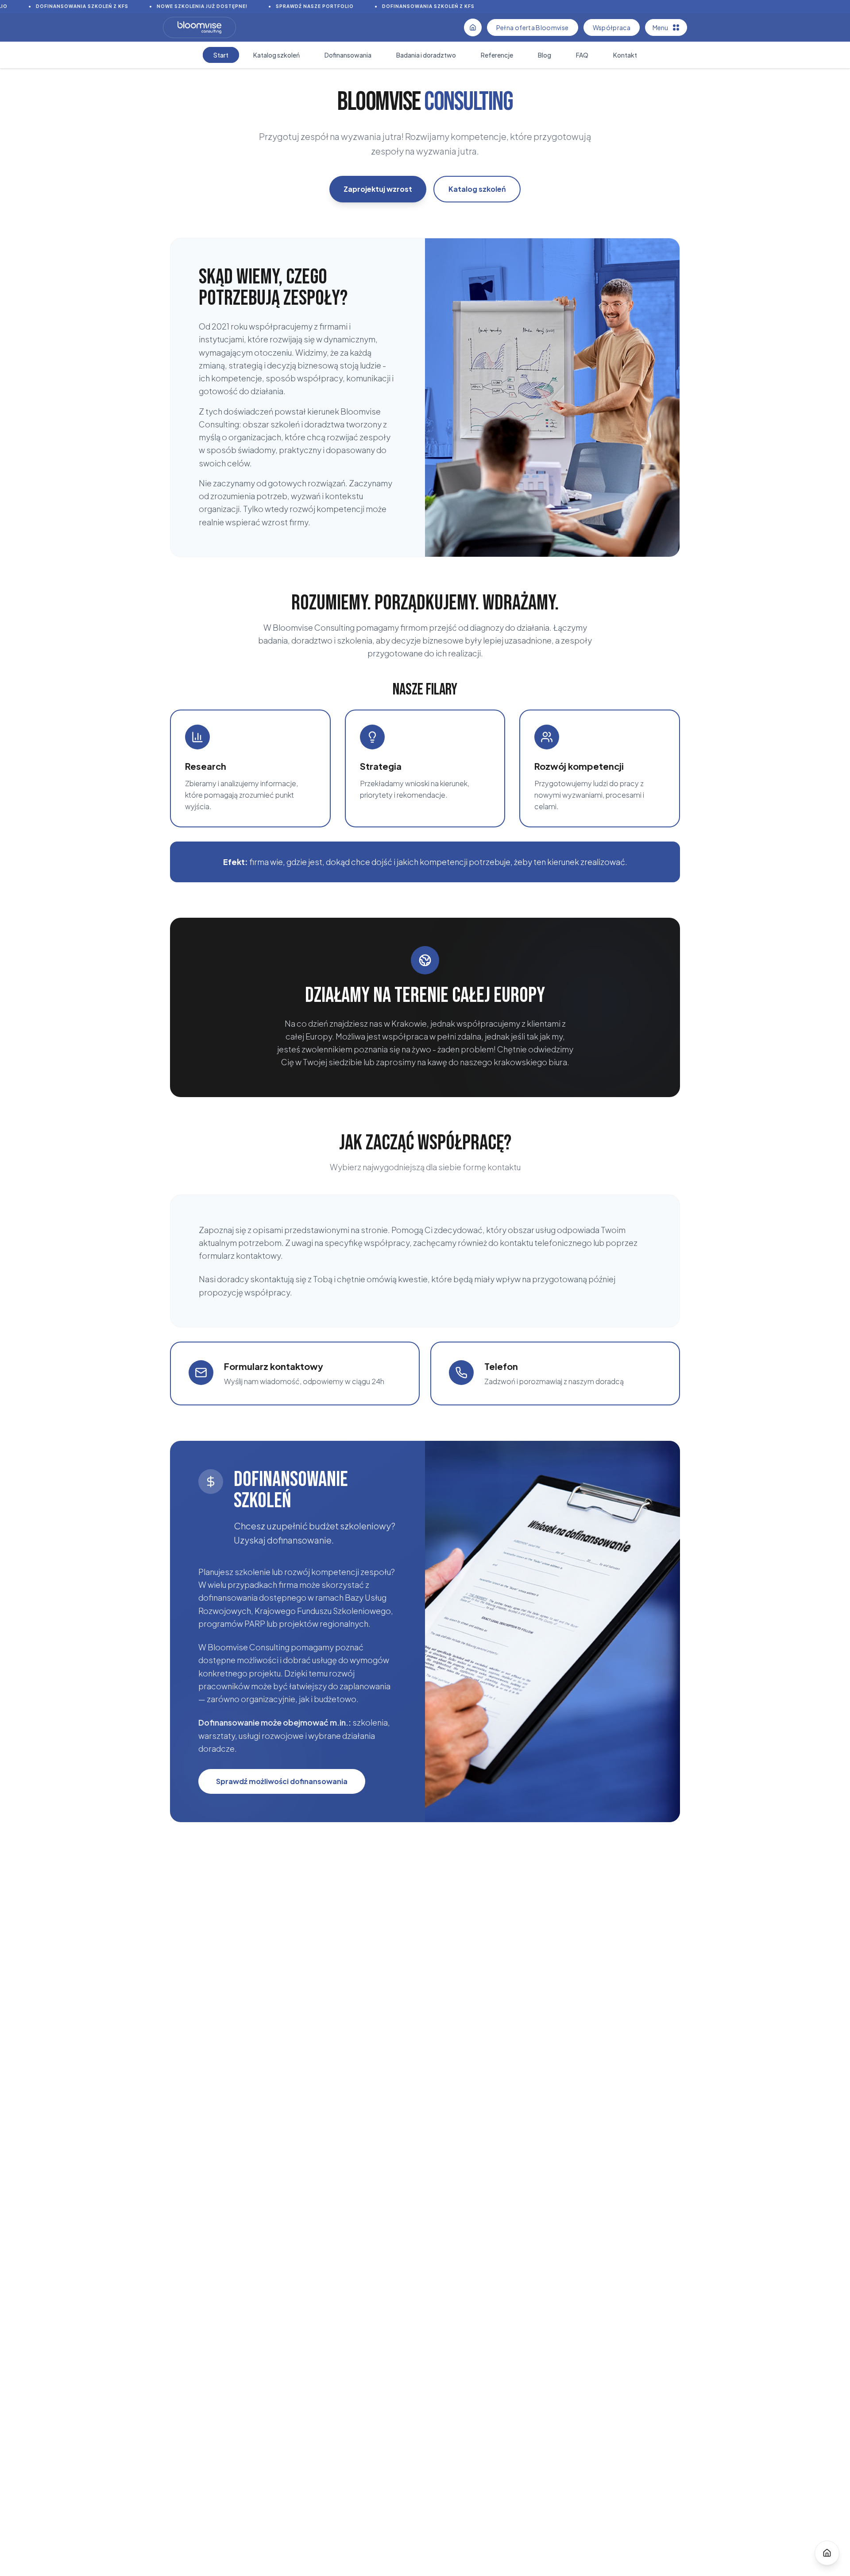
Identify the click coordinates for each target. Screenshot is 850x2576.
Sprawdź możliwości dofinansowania (282, 1781)
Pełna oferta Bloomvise (533, 27)
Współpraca (612, 27)
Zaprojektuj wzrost (378, 189)
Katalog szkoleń (477, 189)
